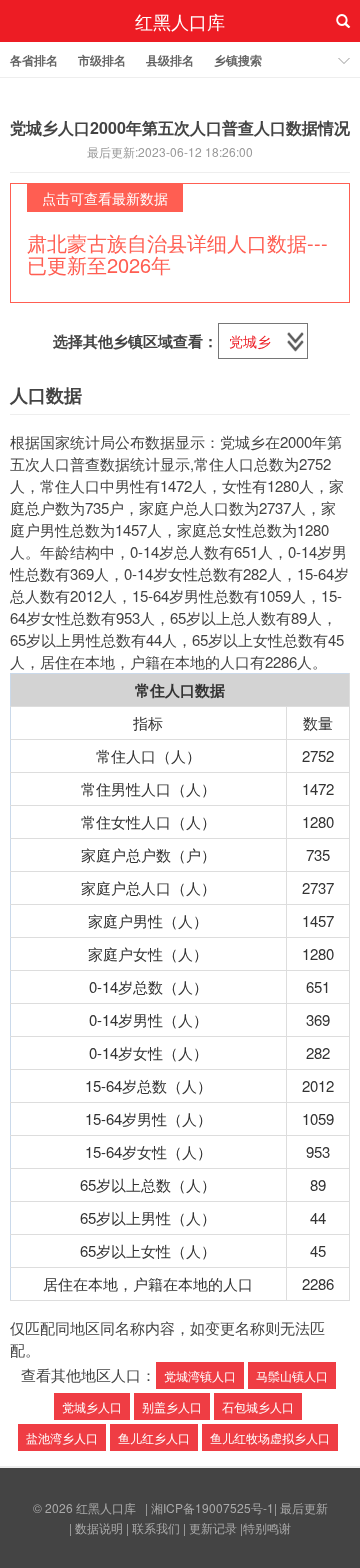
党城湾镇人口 (200, 1375)
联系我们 (156, 1527)
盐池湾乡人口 (62, 1437)
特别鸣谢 (267, 1527)
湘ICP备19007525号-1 (212, 1507)
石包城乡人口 (258, 1406)
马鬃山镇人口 (292, 1375)
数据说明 (99, 1527)
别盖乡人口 (172, 1406)
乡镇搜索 (238, 60)
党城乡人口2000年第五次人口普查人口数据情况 (180, 127)
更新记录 (213, 1527)
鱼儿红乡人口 (154, 1437)
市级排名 (102, 60)
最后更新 (304, 1507)
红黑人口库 (180, 21)
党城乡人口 (92, 1406)
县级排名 (170, 60)
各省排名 (34, 60)
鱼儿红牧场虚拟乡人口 (270, 1437)
